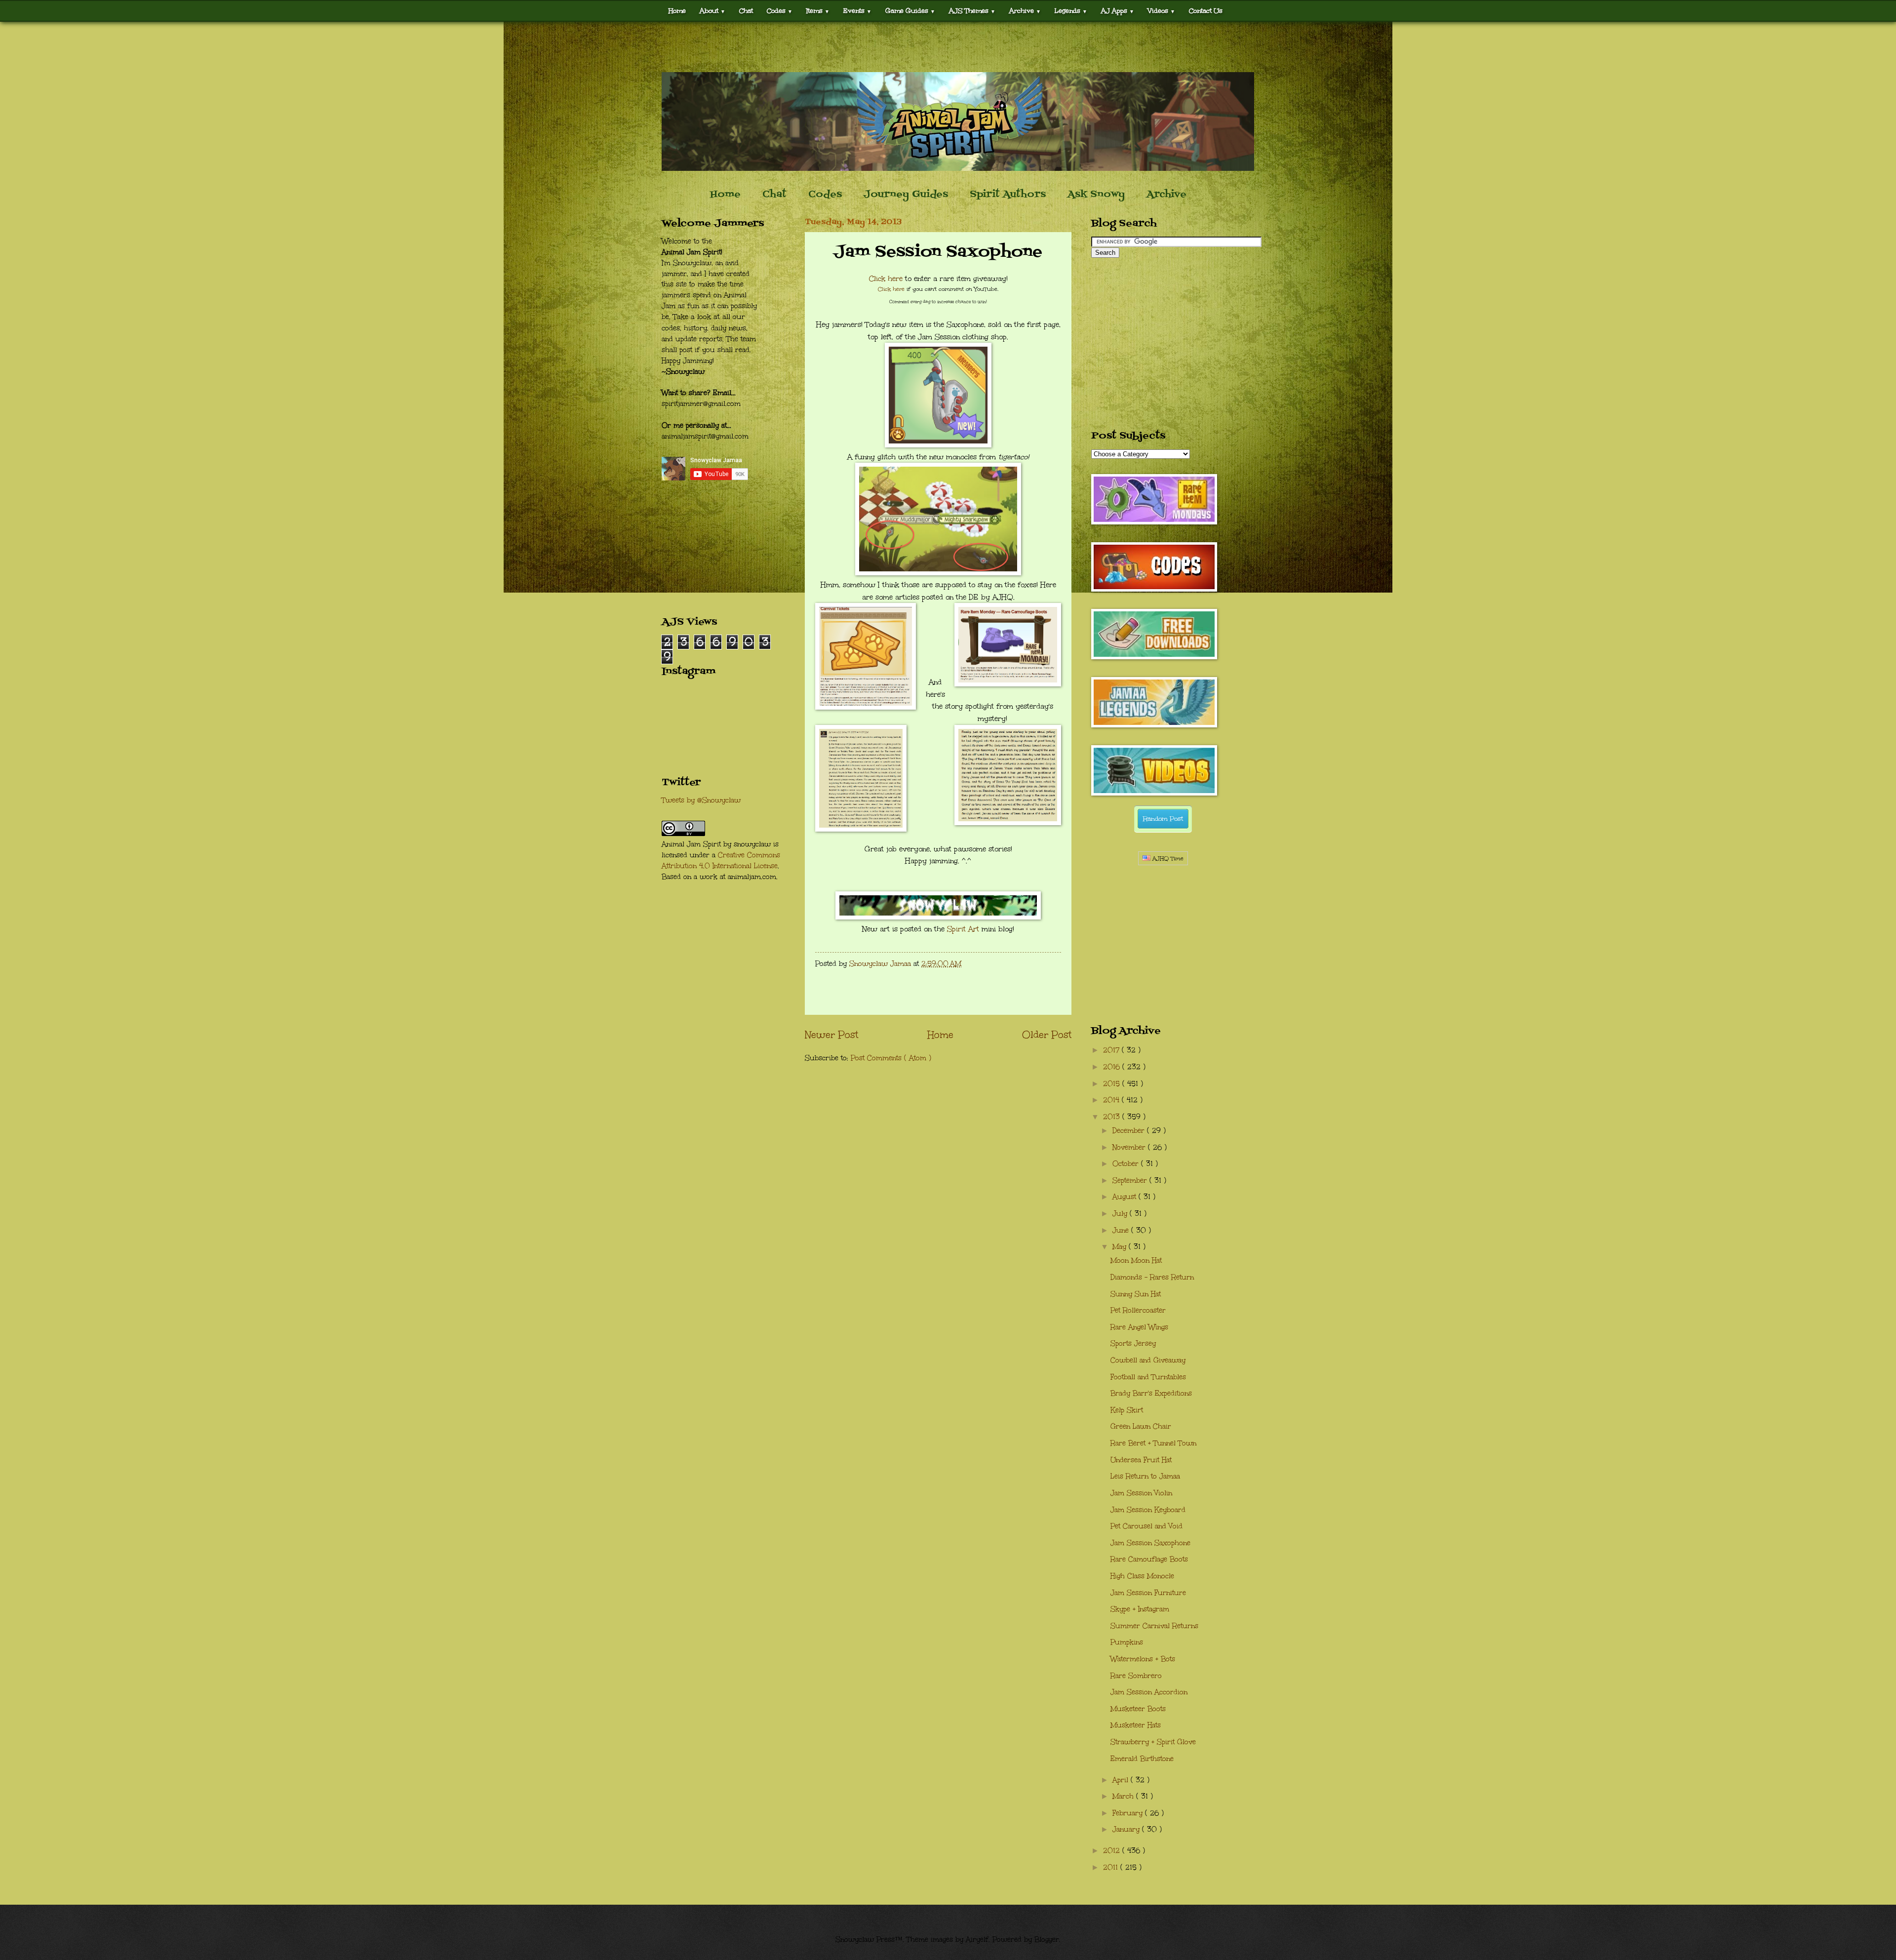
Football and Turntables (1148, 1377)
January (1127, 1829)
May (1121, 1247)
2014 (1112, 1100)
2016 (1113, 1067)
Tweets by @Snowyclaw (701, 800)
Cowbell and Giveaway (1148, 1360)
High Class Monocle (1142, 1576)
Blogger (1047, 1940)
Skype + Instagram (1140, 1609)
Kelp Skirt (1127, 1410)
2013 (1113, 1117)
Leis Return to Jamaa (1145, 1476)
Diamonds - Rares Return (1152, 1277)
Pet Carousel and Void (1146, 1526)
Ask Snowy (1096, 195)
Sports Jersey (1133, 1343)
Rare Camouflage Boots (1149, 1559)
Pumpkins (1127, 1642)
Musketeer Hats (1136, 1725)
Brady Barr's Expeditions (1151, 1393)
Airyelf (977, 1940)
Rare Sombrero (1136, 1676)
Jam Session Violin (1141, 1493)
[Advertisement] (948, 47)
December (1130, 1131)
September (1131, 1180)
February (1129, 1813)
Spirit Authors (1008, 195)
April (1122, 1780)
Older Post (1047, 1035)
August (1126, 1197)
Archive (1166, 195)
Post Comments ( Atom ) (891, 1058)
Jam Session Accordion (1149, 1692)
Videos (1162, 11)
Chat (746, 11)
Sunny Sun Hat (1136, 1294)
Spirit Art (963, 929)
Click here (886, 279)
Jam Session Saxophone (1150, 1543)
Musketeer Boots (1138, 1709)
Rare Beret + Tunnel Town (1153, 1443)
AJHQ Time (1167, 859)
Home (677, 11)
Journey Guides (906, 195)
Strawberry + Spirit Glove (1153, 1742)
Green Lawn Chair (1141, 1426)
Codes (780, 11)
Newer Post (831, 1035)
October (1127, 1164)
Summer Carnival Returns (1154, 1626)
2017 (1112, 1050)
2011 (1112, 1867)
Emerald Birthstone (1142, 1759)
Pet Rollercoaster (1138, 1310)
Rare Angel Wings (1139, 1327)
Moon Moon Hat (1136, 1260)
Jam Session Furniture (1148, 1593)
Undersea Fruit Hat (1141, 1460)
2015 (1113, 1084)
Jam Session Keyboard (1148, 1510)
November (1130, 1147)
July (1121, 1214)
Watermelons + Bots (1143, 1659)
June (1122, 1230)
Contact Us (1206, 11)
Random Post (1163, 819)
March (1124, 1796)
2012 (1113, 1851)
